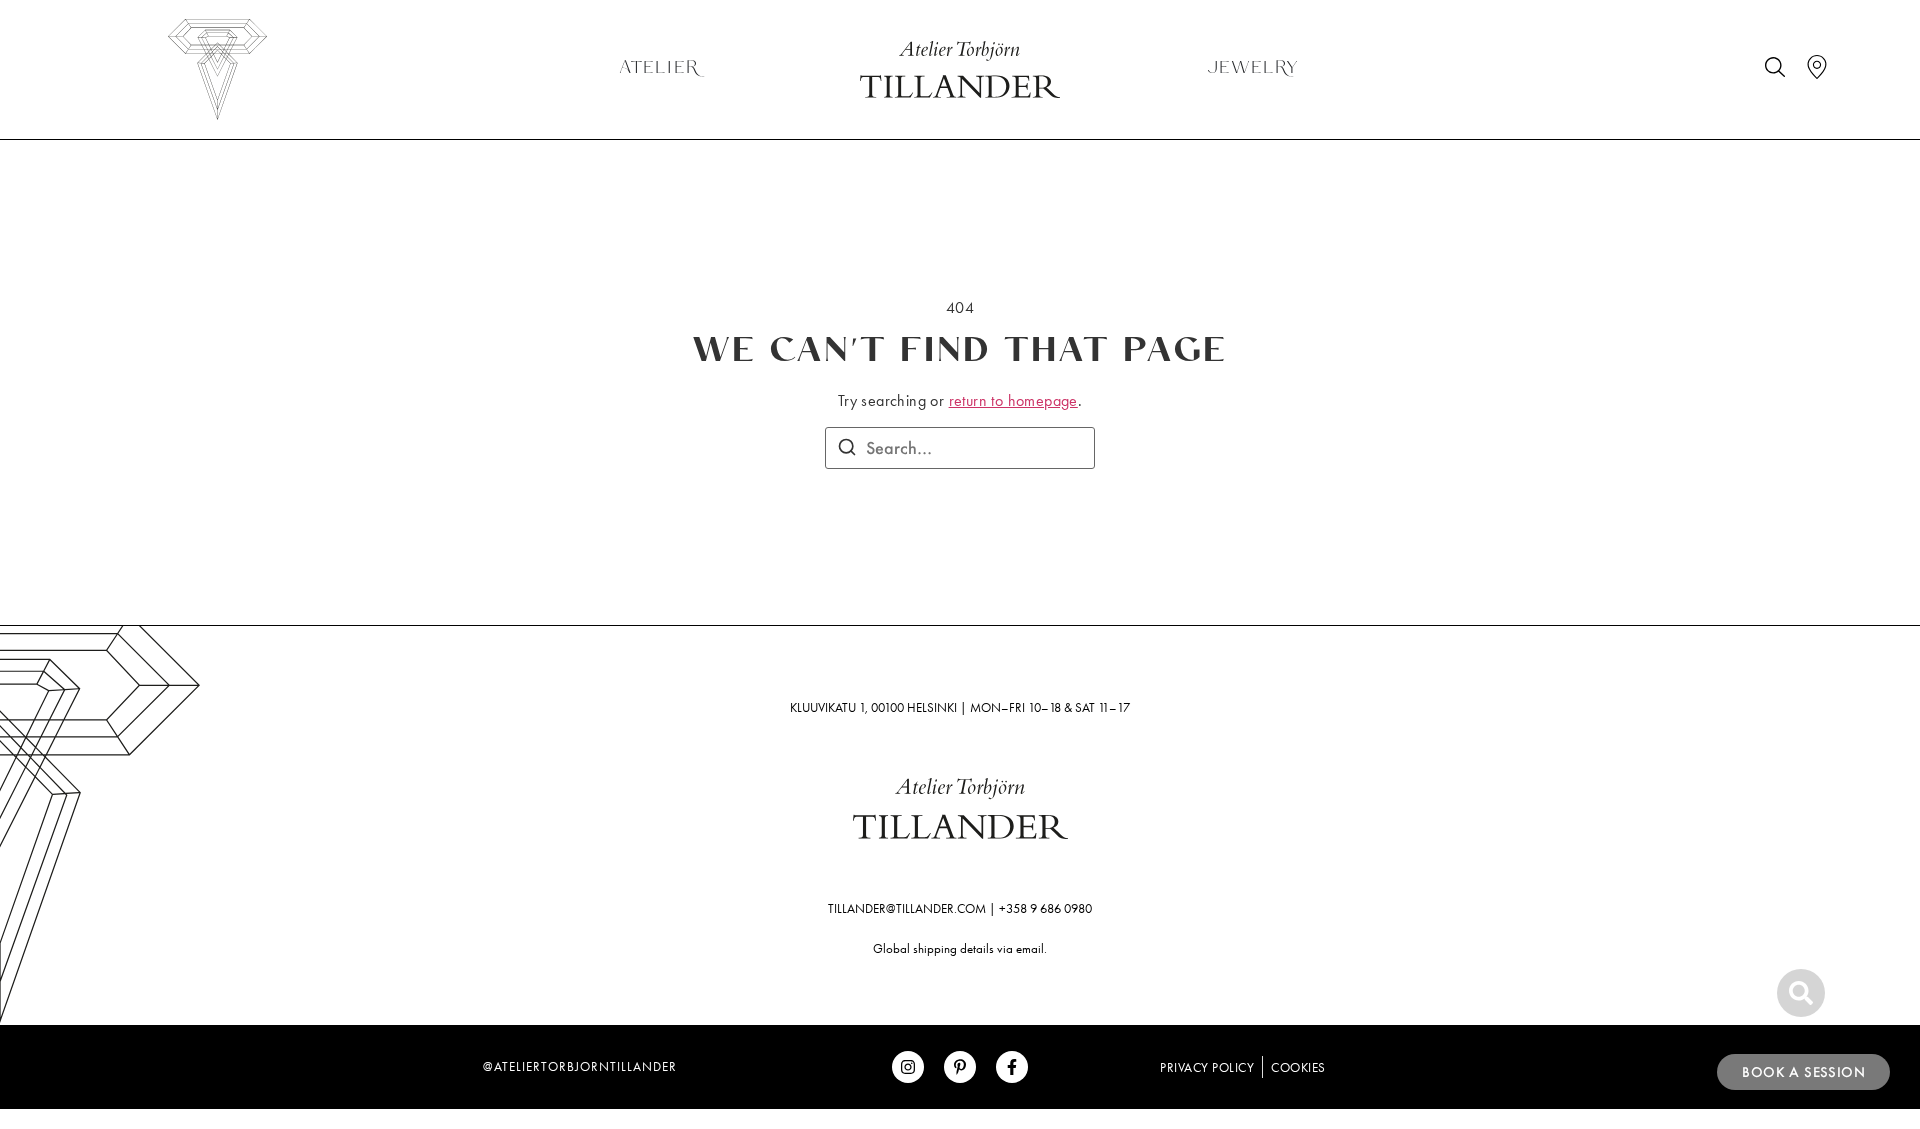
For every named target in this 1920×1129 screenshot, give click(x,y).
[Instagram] (908, 1067)
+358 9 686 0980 (1045, 908)
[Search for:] (960, 448)
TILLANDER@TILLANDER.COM (907, 908)
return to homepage (1013, 400)
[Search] (847, 450)
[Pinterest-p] (960, 1067)
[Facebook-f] (1012, 1067)
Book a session (1803, 1072)
